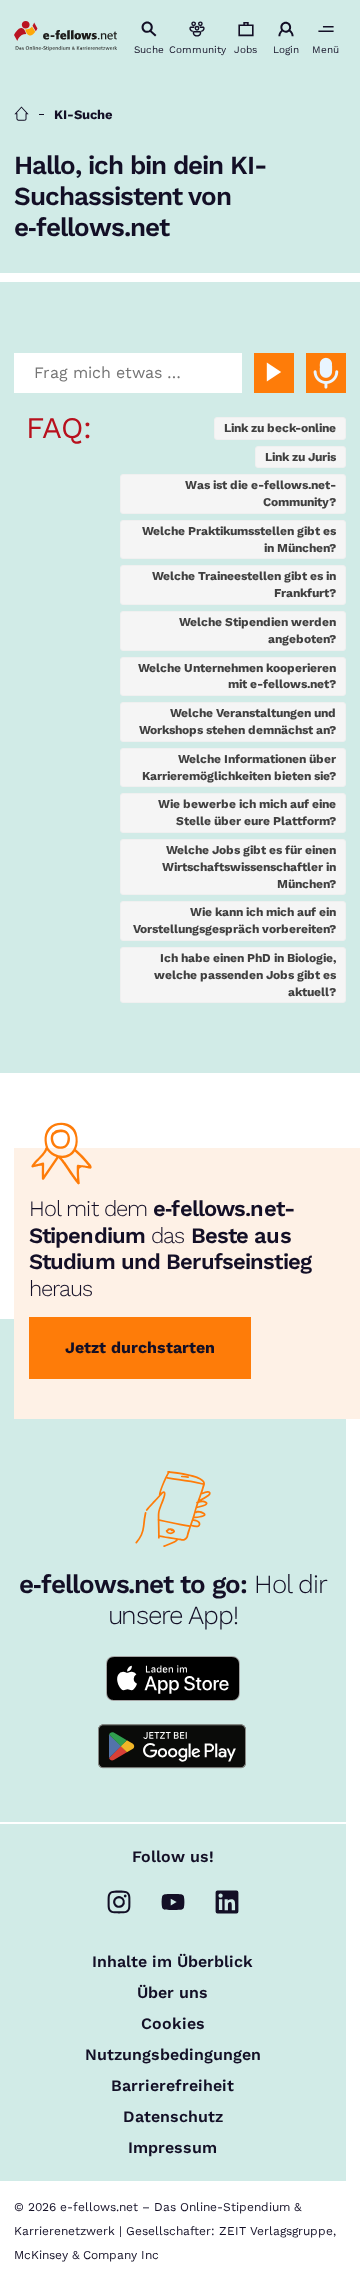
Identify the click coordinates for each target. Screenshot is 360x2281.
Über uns (172, 1993)
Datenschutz (173, 2117)
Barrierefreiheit (172, 2086)
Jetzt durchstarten (140, 1347)
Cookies (173, 2024)
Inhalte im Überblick (172, 1962)
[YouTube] (173, 1902)
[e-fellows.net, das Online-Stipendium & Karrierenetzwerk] (65, 38)
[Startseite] (21, 114)
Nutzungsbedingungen (173, 2055)
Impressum (172, 2148)
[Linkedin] (227, 1902)
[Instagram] (119, 1902)
